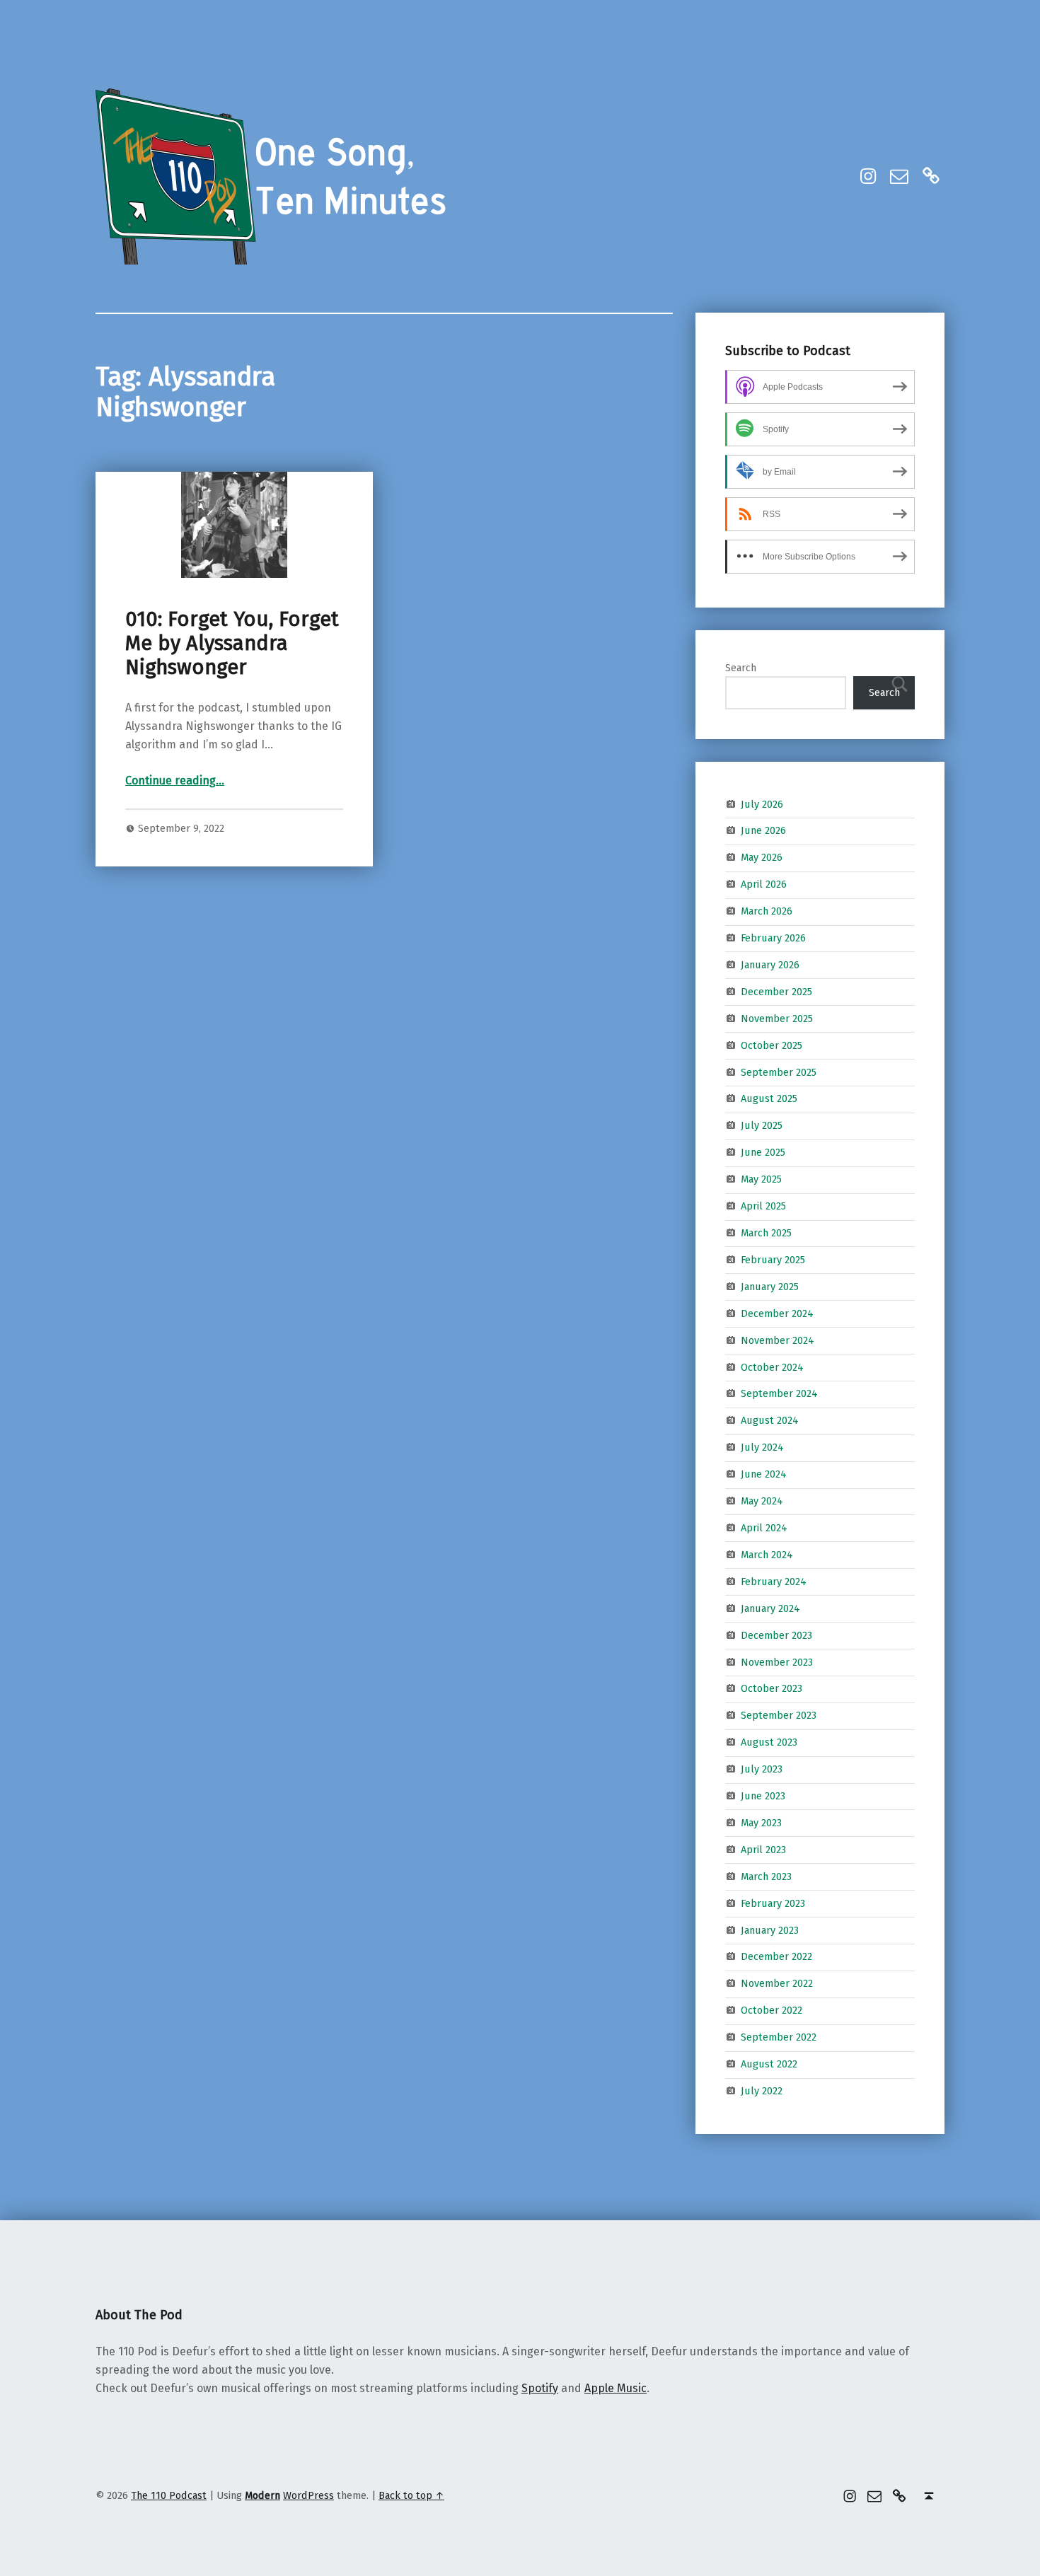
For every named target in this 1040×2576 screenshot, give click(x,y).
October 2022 (772, 2010)
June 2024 (764, 1474)
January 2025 (770, 1287)
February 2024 (774, 1582)
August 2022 (769, 2064)
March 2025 (766, 1233)
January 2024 (770, 1608)
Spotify (540, 2388)
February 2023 (773, 1903)
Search (741, 668)
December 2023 (776, 1635)
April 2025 (763, 1206)
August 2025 (769, 1098)
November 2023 (777, 1661)
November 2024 (778, 1340)
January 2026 (770, 965)
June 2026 (763, 830)
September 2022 (779, 2037)
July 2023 (762, 1769)
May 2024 (762, 1501)
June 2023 (763, 1796)
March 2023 (766, 1876)
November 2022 (777, 1983)
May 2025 (761, 1179)
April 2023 (763, 1850)
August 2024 (770, 1420)
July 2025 (762, 1125)
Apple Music (616, 2388)
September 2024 (779, 1393)
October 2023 (772, 1688)
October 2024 (772, 1367)
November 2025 (777, 1019)
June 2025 (763, 1152)
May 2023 (761, 1823)
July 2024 (762, 1447)
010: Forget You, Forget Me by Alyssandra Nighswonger (232, 644)
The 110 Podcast (169, 2495)
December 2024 (777, 1313)
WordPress (308, 2495)
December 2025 (776, 992)
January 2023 (770, 1930)
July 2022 (762, 2091)
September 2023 (779, 1715)
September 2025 (779, 1072)
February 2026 (773, 938)
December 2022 (776, 1956)
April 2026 (764, 884)
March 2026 (767, 911)
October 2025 (772, 1045)
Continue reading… (175, 781)
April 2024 (764, 1528)
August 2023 (769, 1742)
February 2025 (773, 1260)
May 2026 (762, 857)
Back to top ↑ (411, 2495)
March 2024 (767, 1555)
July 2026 (762, 803)
